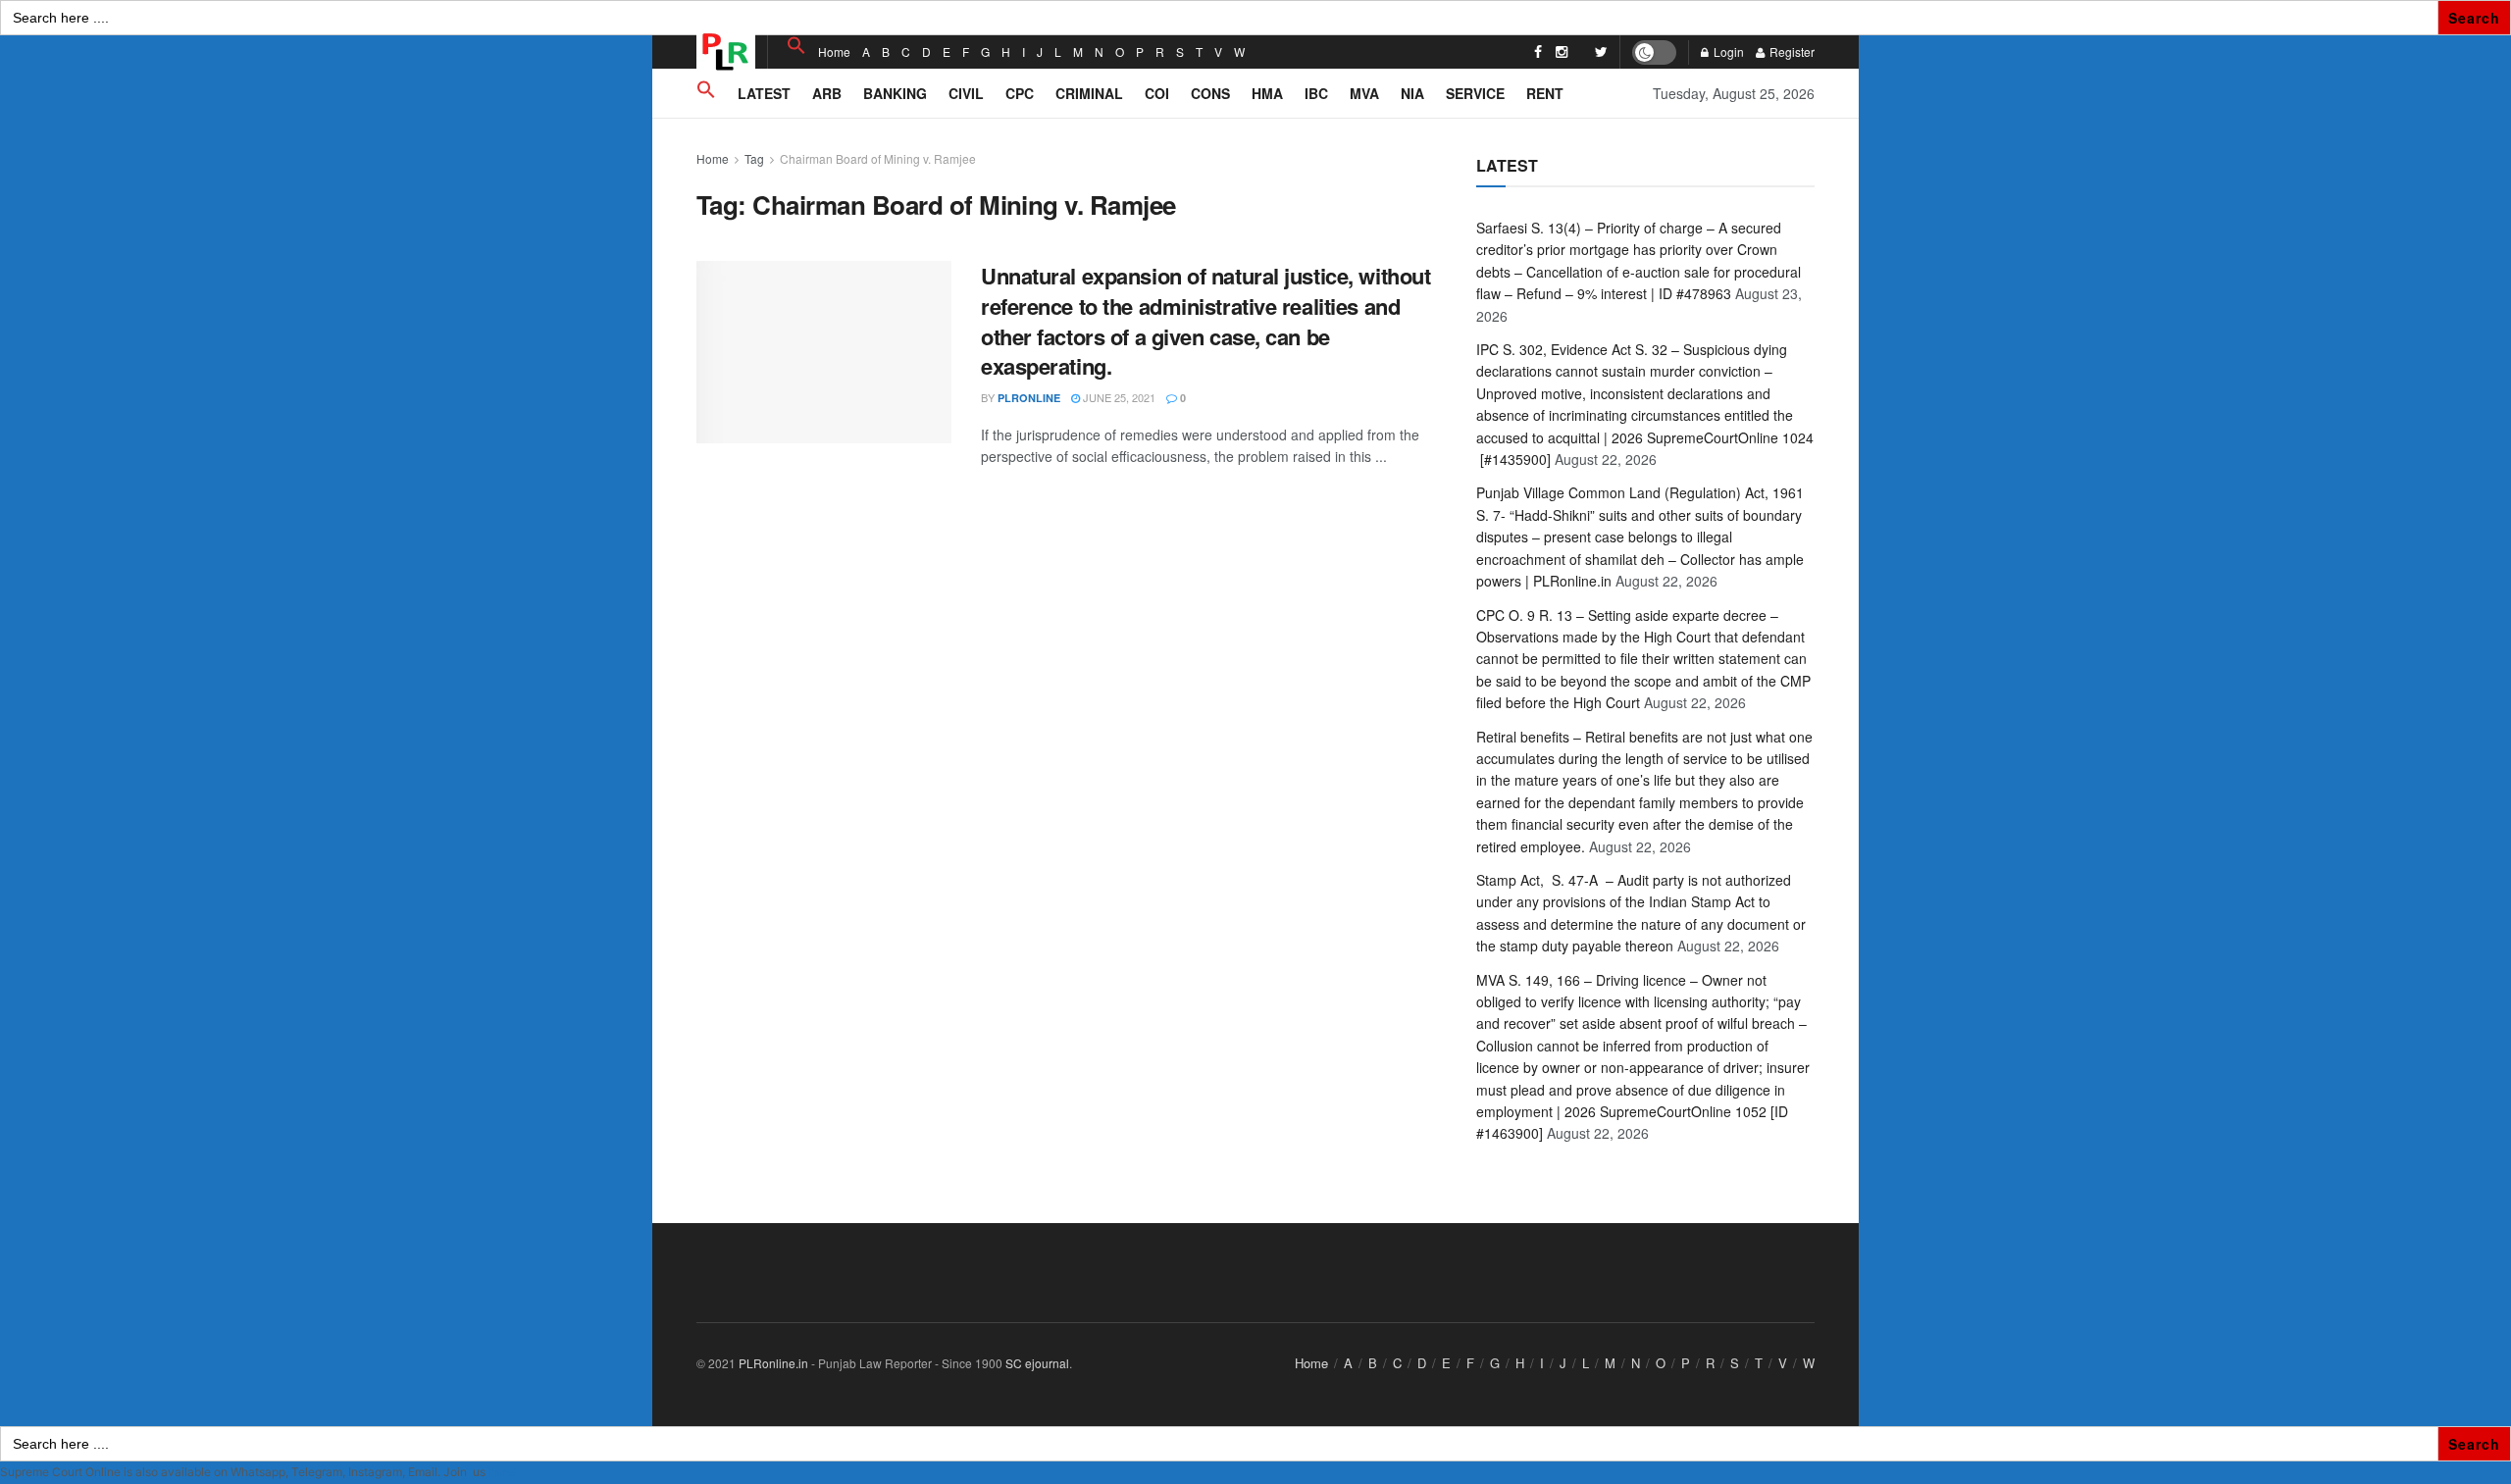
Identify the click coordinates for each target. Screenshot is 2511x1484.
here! (502, 1472)
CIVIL (966, 93)
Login (1727, 51)
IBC (1316, 93)
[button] (796, 46)
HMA (1267, 93)
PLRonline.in (773, 1363)
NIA (1412, 93)
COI (1157, 93)
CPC (1020, 93)
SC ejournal (1037, 1363)
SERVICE (1475, 93)
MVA (1364, 93)
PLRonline (1029, 398)
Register (1791, 51)
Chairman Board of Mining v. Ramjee (878, 158)
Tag (754, 158)
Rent (1545, 93)
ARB (827, 93)
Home (834, 51)
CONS (1210, 93)
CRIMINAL (1089, 93)
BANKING (895, 93)
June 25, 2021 (1118, 397)
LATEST (764, 93)
